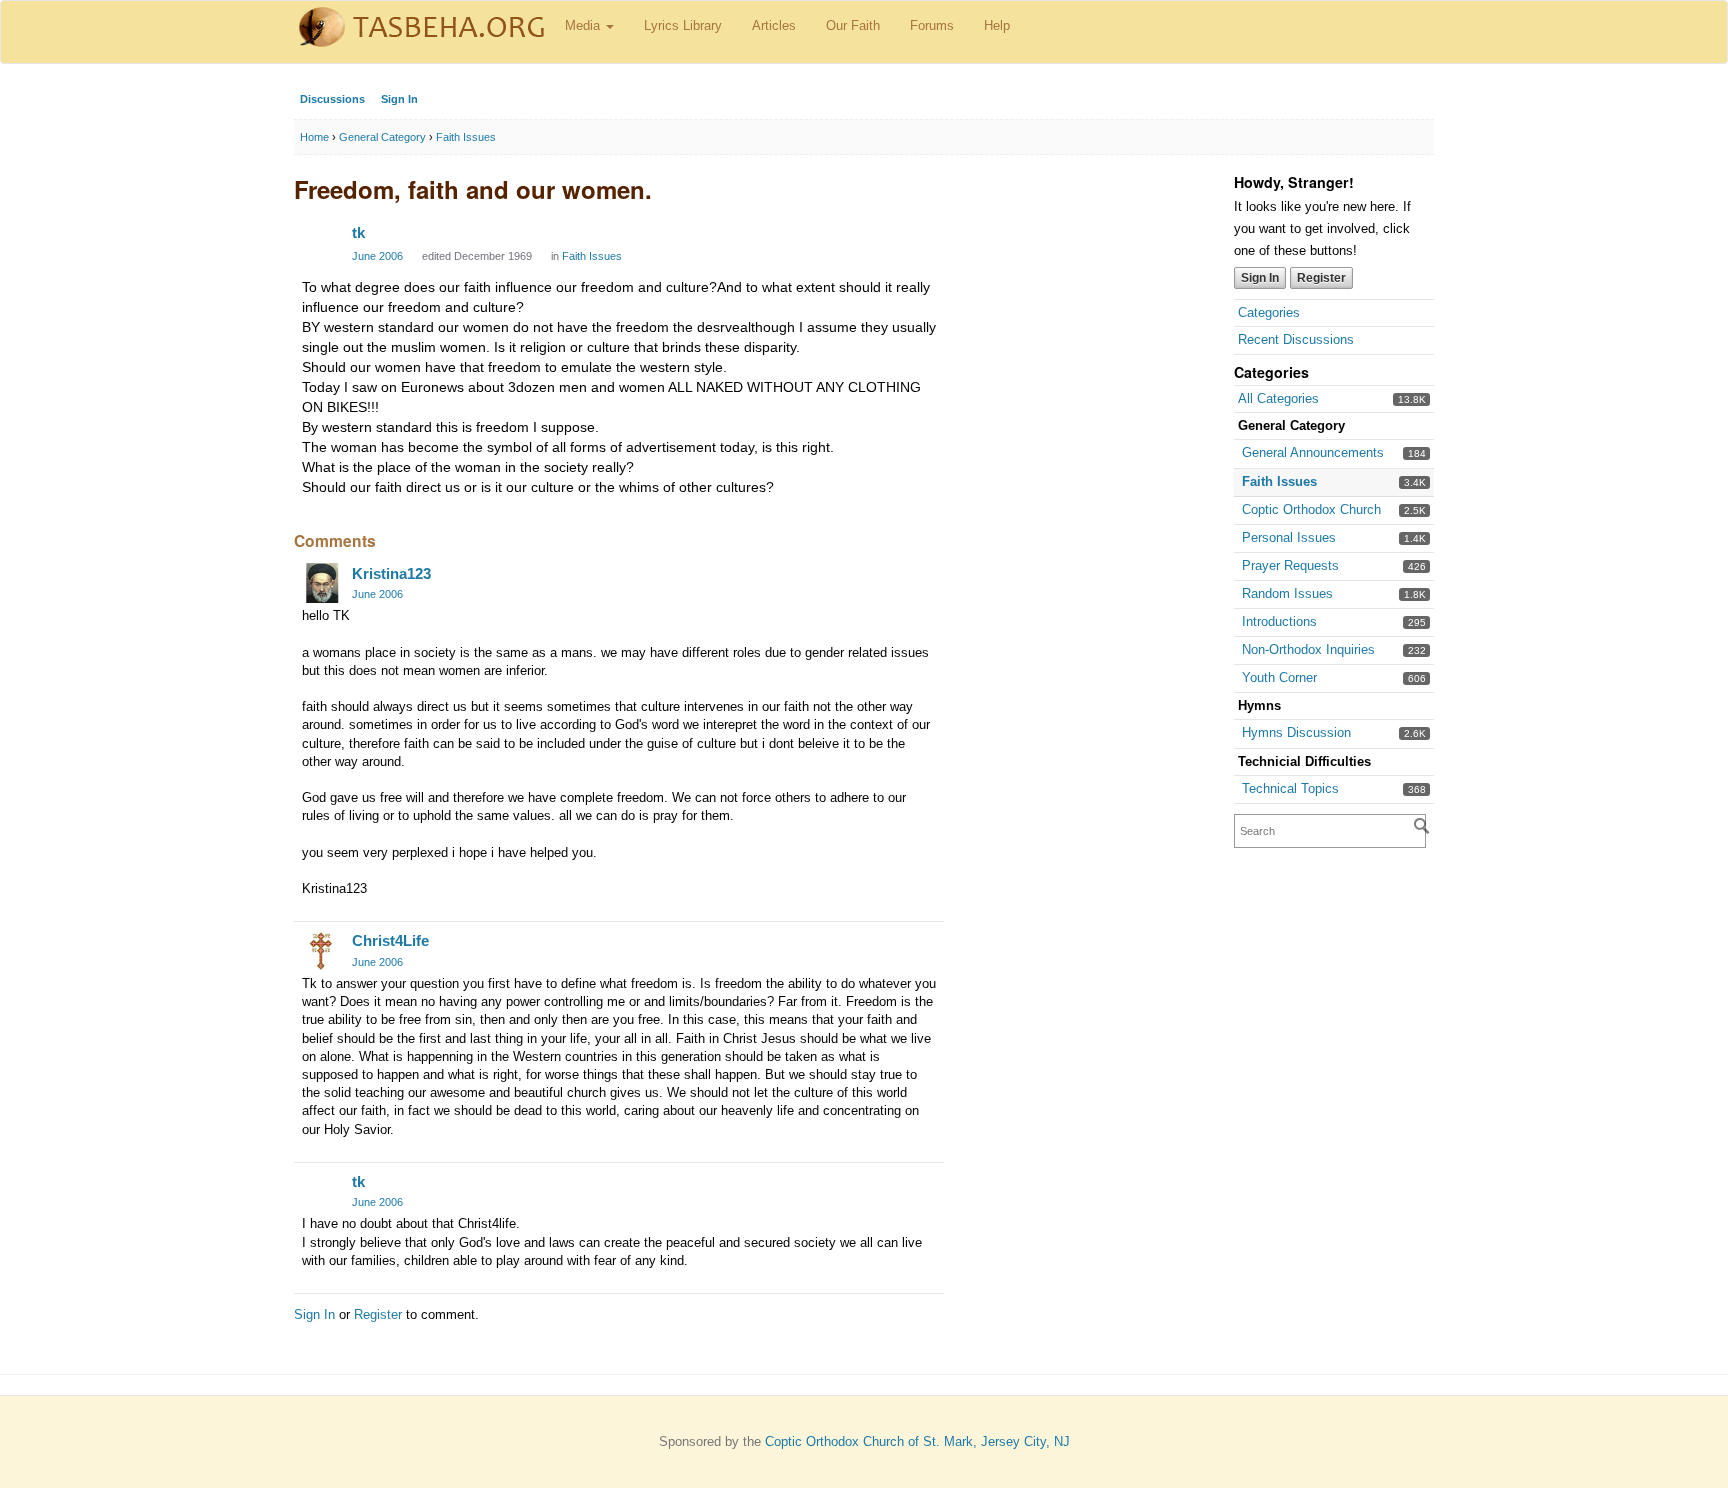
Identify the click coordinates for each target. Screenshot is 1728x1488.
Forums (932, 25)
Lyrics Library (683, 25)
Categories (1269, 312)
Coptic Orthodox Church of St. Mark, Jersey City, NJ (917, 1441)
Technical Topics (1290, 788)
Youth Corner (1279, 677)
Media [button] (584, 25)
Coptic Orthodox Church (1311, 509)
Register (1321, 278)
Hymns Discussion (1296, 732)
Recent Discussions (1296, 339)
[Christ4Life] (322, 950)
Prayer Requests (1290, 565)
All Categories (1278, 398)
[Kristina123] (322, 583)
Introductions (1279, 621)
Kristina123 (391, 573)
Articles (774, 25)
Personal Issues (1289, 537)
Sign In (399, 99)
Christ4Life (390, 940)
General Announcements (1313, 452)
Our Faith (853, 25)
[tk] (322, 242)
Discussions (332, 99)
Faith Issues (1279, 481)
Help (997, 25)
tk (358, 232)
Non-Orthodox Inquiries (1308, 649)
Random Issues (1287, 593)
